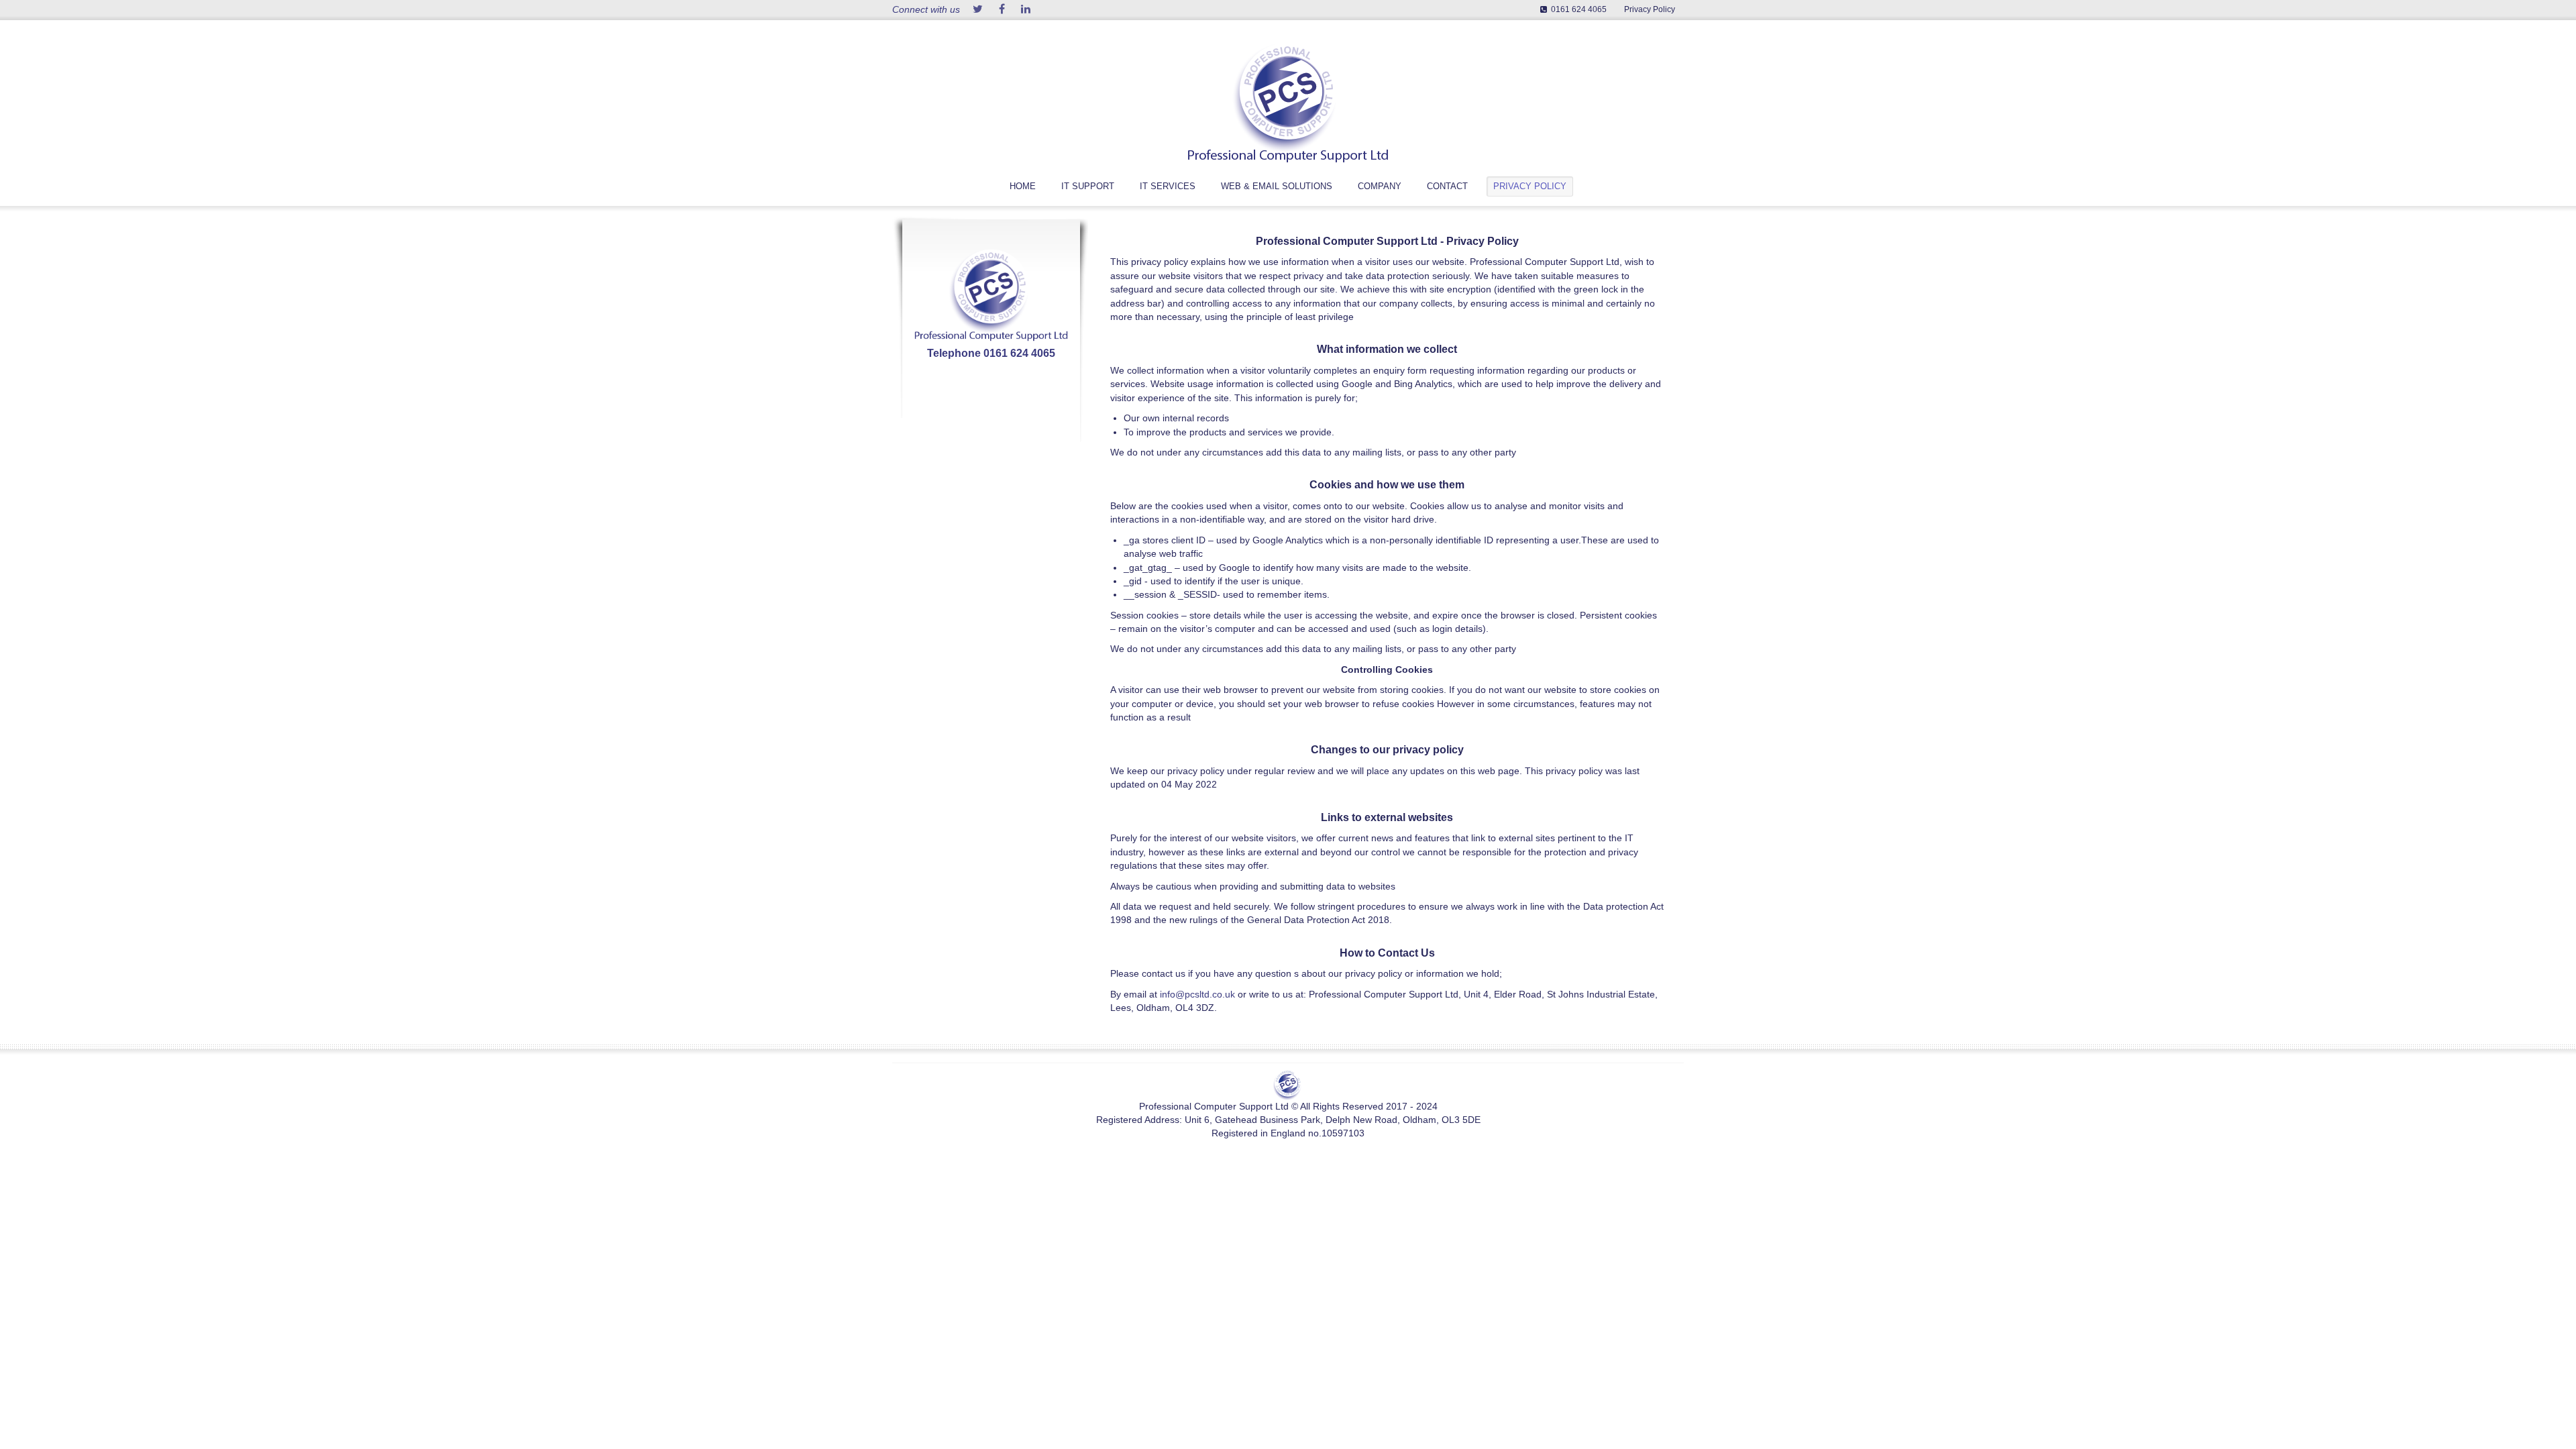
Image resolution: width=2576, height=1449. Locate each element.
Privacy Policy (1650, 9)
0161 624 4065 (1579, 9)
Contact (1447, 186)
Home (1023, 186)
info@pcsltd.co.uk (1197, 995)
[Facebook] (1002, 10)
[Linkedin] (1026, 10)
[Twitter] (977, 10)
